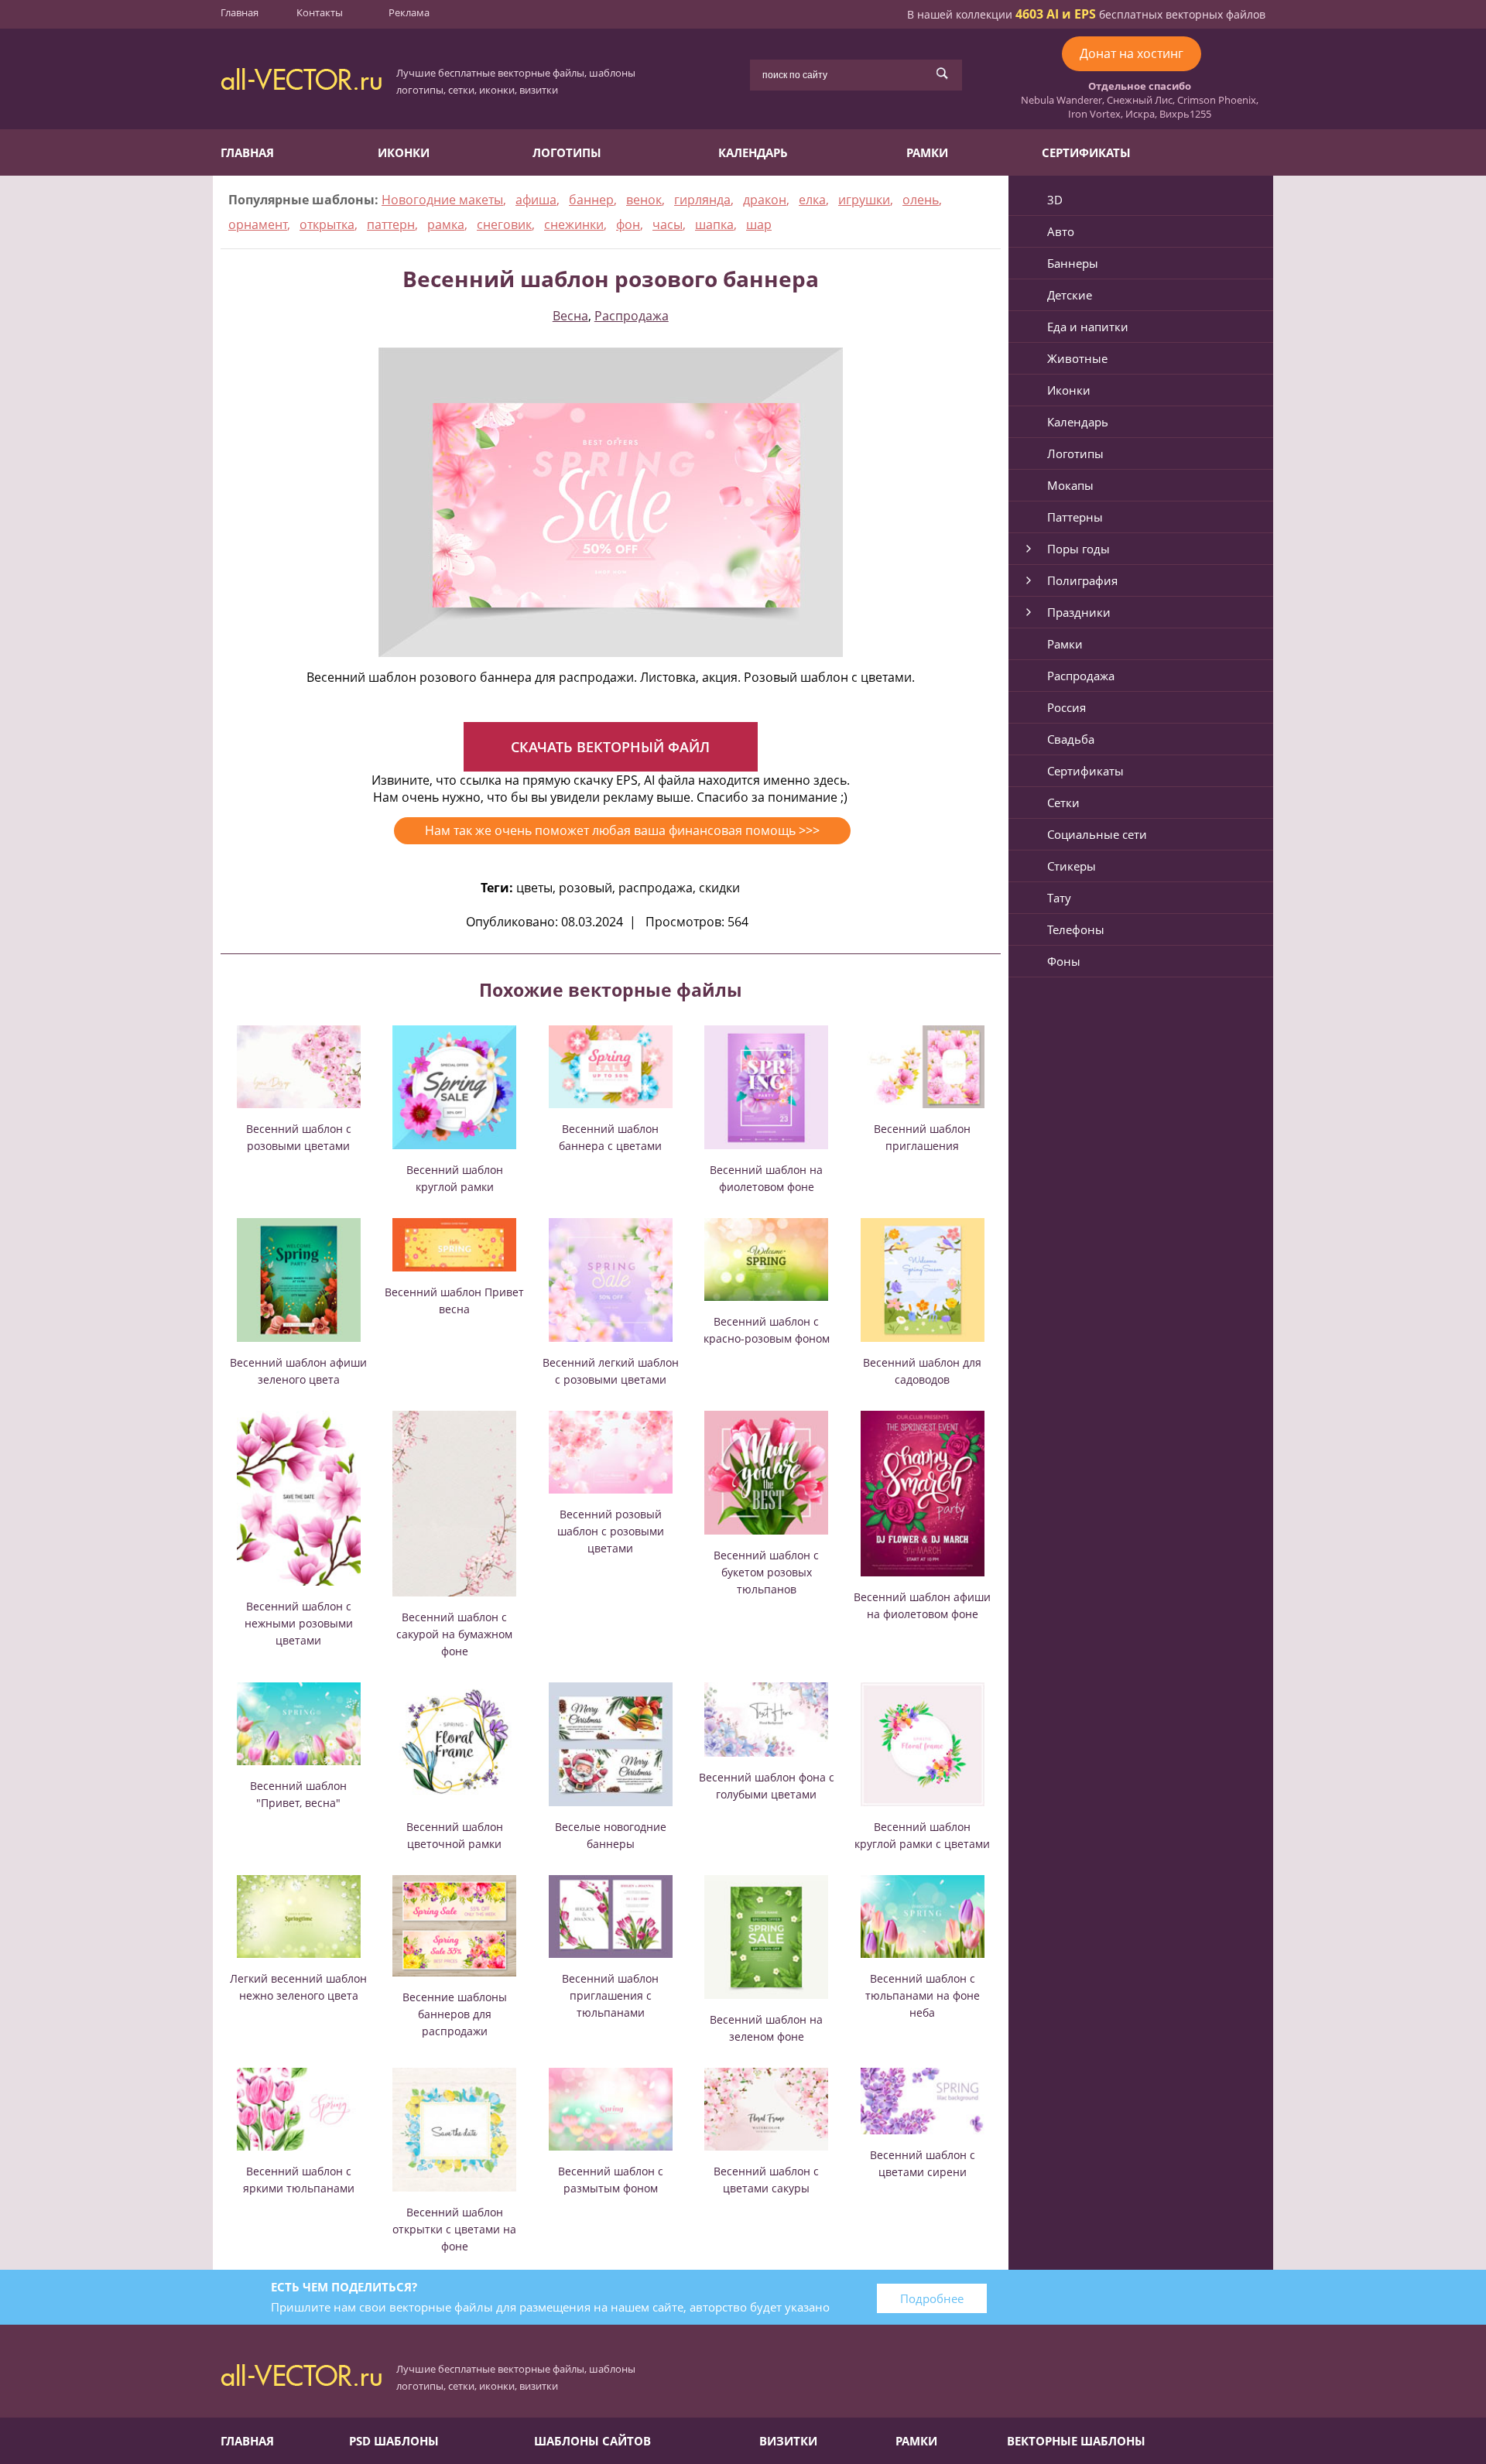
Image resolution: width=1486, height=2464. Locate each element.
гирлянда (702, 200)
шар (759, 224)
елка (812, 200)
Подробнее (932, 2298)
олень (921, 200)
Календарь (753, 152)
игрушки (864, 200)
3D (1055, 200)
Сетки (1063, 803)
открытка (327, 224)
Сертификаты (1086, 152)
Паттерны (1075, 517)
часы (668, 224)
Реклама (409, 12)
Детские (1070, 295)
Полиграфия (1082, 580)
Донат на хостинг (1132, 53)
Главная (240, 12)
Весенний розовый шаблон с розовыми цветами (611, 1531)
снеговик (504, 224)
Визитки (788, 2441)
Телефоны (1076, 929)
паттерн (391, 224)
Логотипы (567, 152)
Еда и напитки (1088, 327)
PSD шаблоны (394, 2441)
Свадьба (1071, 739)
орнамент (258, 224)
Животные (1077, 358)
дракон (765, 200)
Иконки (404, 152)
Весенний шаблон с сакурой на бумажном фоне (454, 1634)
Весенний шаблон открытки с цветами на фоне (454, 2229)
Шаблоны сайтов (592, 2441)
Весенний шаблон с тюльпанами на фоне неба (923, 1995)
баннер (591, 200)
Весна (570, 316)
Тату (1059, 898)
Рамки (927, 152)
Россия (1067, 707)
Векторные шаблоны (1076, 2441)
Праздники (1079, 612)
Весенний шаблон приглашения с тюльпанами (610, 1995)
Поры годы (1079, 549)
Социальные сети (1097, 834)
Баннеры (1073, 263)
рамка (446, 224)
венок (644, 200)
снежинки (574, 224)
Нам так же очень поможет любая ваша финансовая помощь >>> (622, 830)
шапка (714, 224)
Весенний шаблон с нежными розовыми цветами (299, 1623)
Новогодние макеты (442, 200)
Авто (1061, 231)
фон (628, 224)
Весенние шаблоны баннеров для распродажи (455, 2014)
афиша (536, 200)
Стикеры (1072, 866)
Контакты (320, 12)
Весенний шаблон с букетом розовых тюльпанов (766, 1572)
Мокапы (1070, 485)
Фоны (1064, 961)
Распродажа (632, 316)
